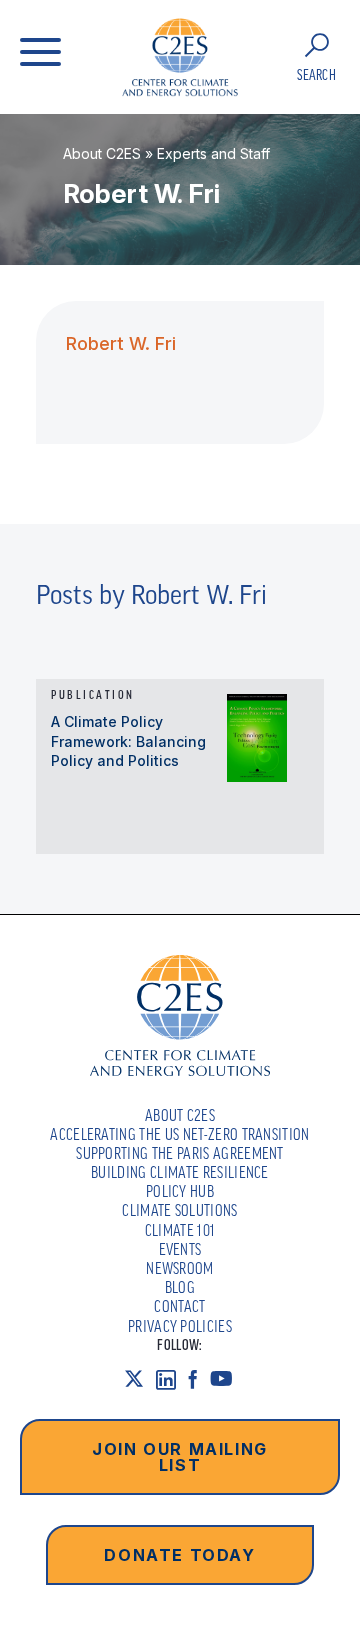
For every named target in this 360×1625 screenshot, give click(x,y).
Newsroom (180, 1268)
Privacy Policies (180, 1326)
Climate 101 (180, 1230)
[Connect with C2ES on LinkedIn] (172, 1378)
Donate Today (179, 1555)
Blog (180, 1287)
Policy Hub (180, 1191)
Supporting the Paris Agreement (180, 1153)
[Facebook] (199, 1378)
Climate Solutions (179, 1210)
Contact (179, 1306)
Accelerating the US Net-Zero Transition (179, 1134)
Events (180, 1249)
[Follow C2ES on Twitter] (140, 1378)
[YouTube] (227, 1378)
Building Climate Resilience (180, 1172)
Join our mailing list (180, 1457)
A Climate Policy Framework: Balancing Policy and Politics (128, 741)
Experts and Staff (213, 153)
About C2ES (102, 153)
